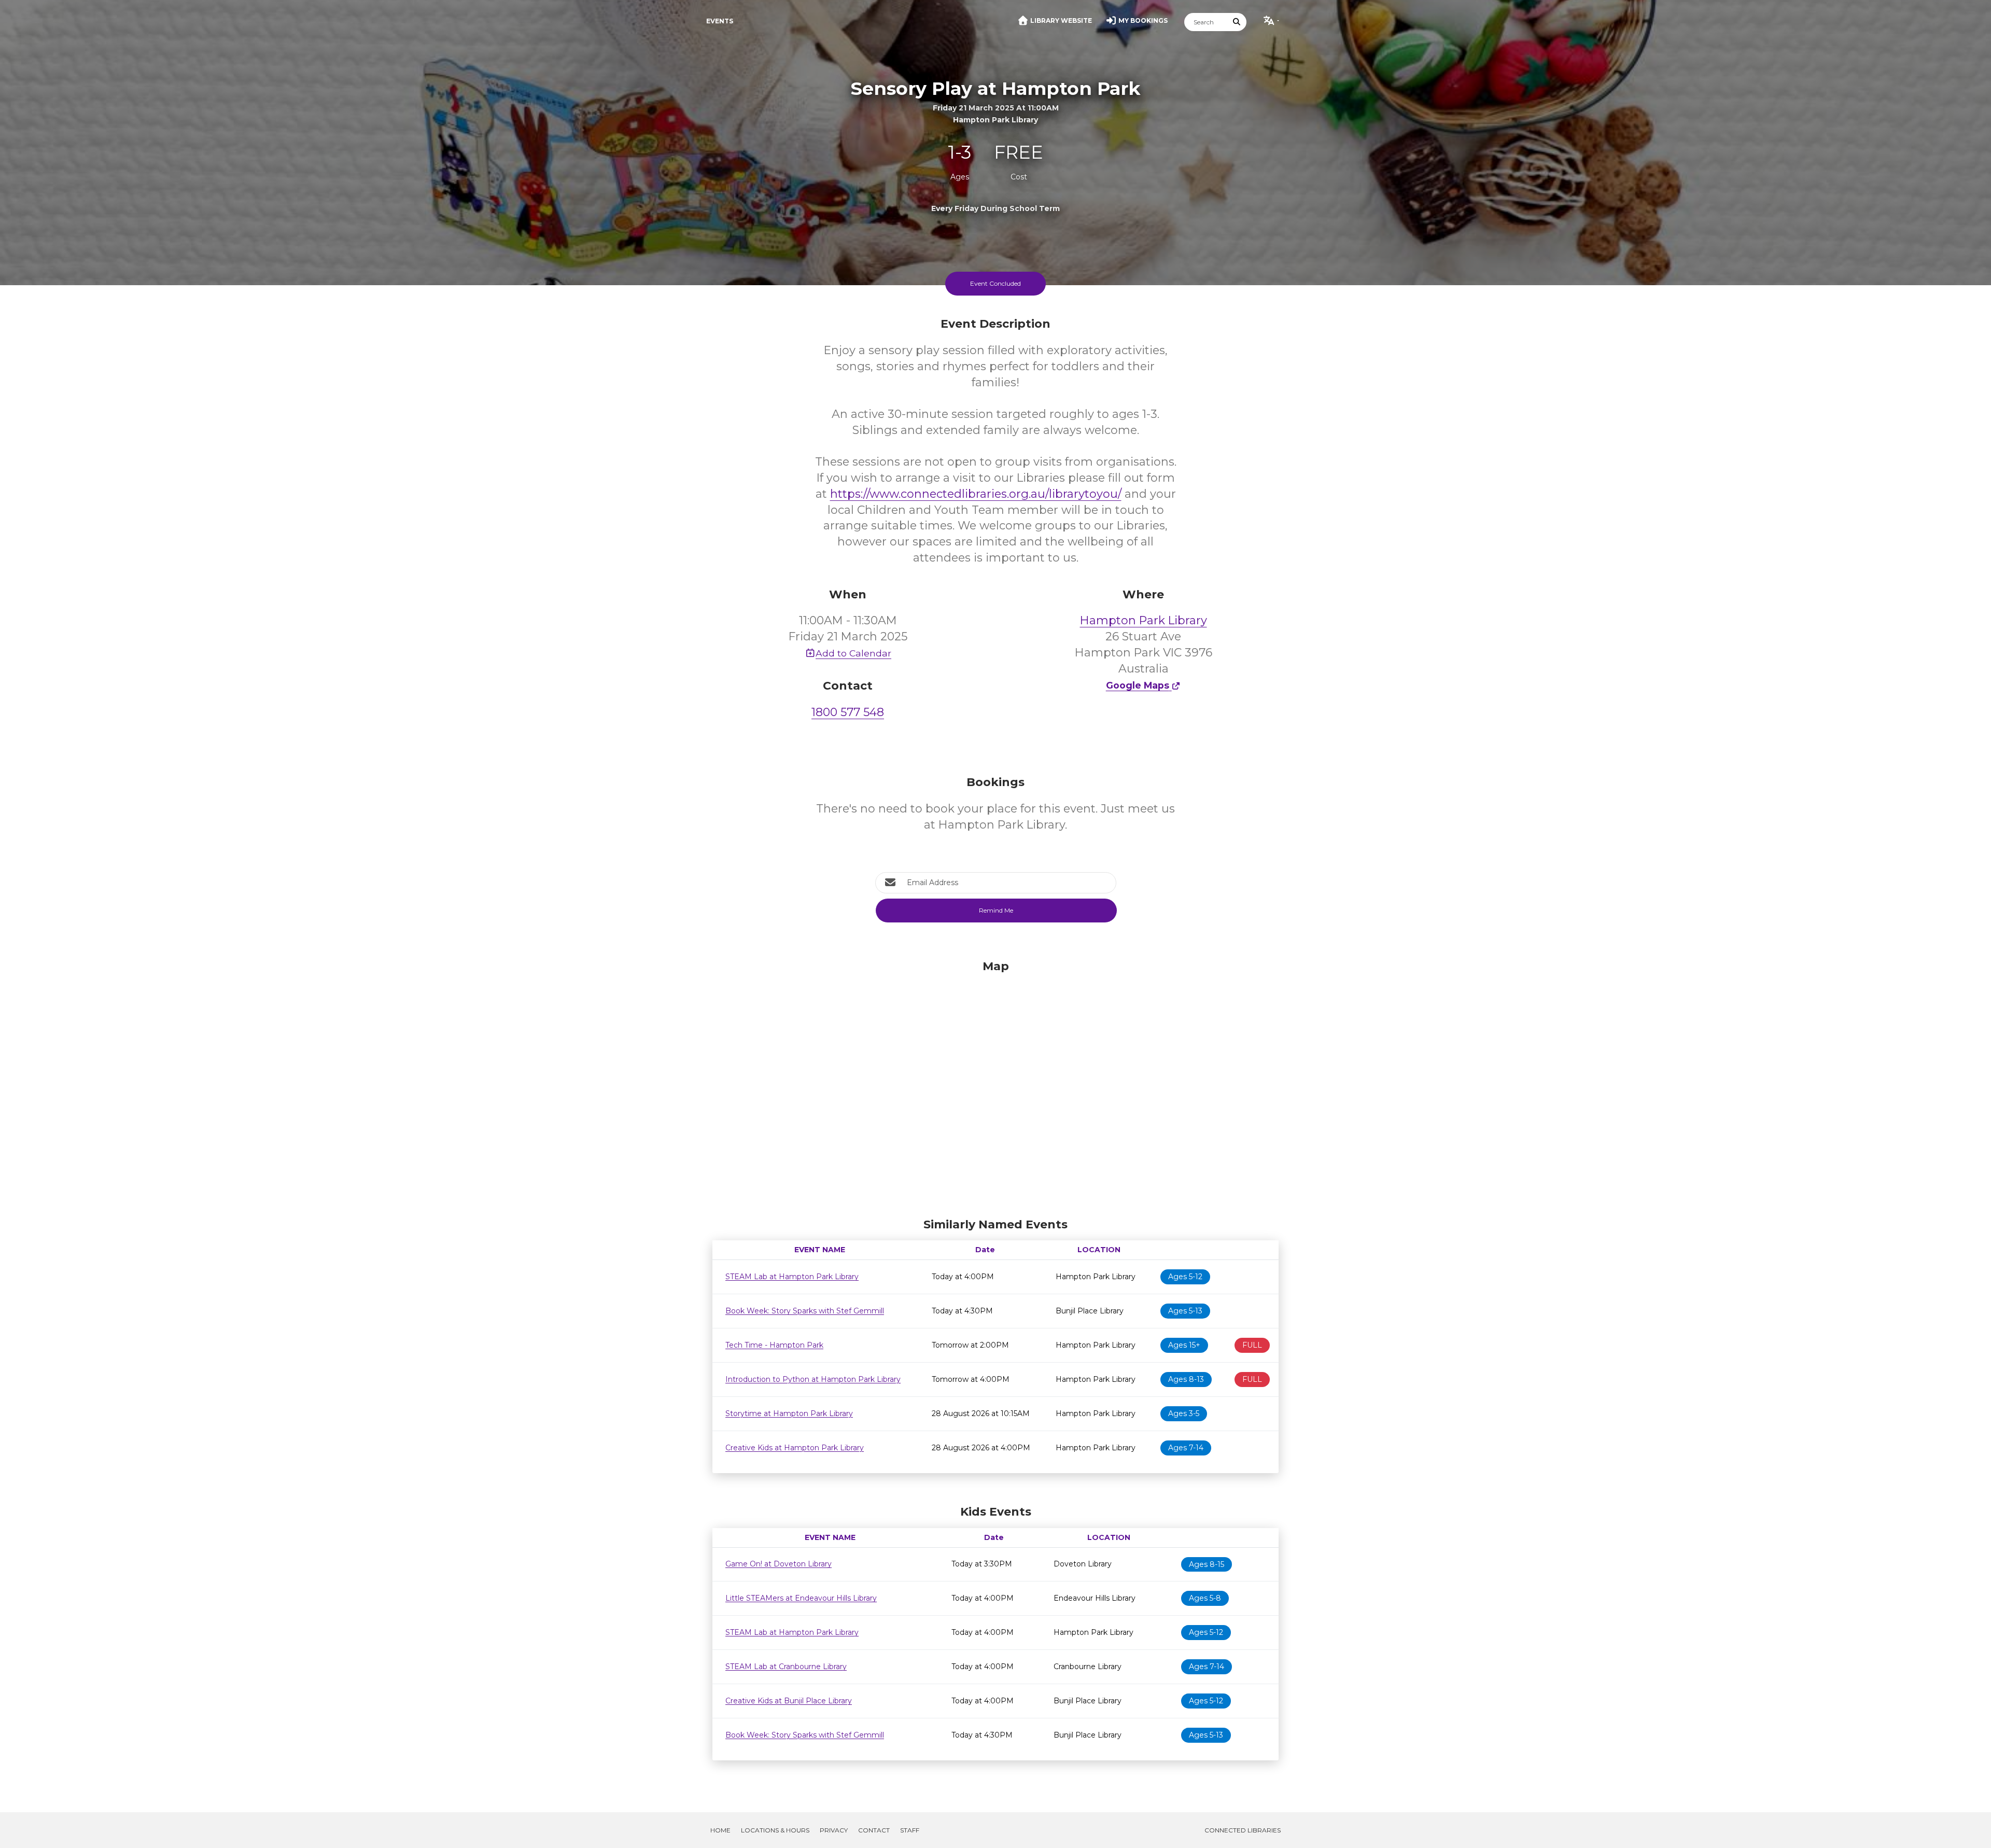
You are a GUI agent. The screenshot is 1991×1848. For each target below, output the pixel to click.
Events (720, 21)
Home (720, 1830)
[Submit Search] (1237, 22)
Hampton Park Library (1144, 620)
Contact (874, 1830)
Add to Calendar (853, 653)
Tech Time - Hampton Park (774, 1345)
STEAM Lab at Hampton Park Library (792, 1277)
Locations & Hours (775, 1830)
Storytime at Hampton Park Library (789, 1413)
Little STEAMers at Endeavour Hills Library (801, 1598)
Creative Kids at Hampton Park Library (795, 1448)
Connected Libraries (1243, 1830)
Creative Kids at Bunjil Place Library (789, 1701)
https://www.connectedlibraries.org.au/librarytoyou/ (976, 494)
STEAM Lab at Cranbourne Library (786, 1667)
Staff (910, 1830)
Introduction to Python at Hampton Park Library (813, 1379)
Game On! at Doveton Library (779, 1564)
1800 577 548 (848, 712)
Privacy (834, 1830)
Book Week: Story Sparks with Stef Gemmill (805, 1311)
